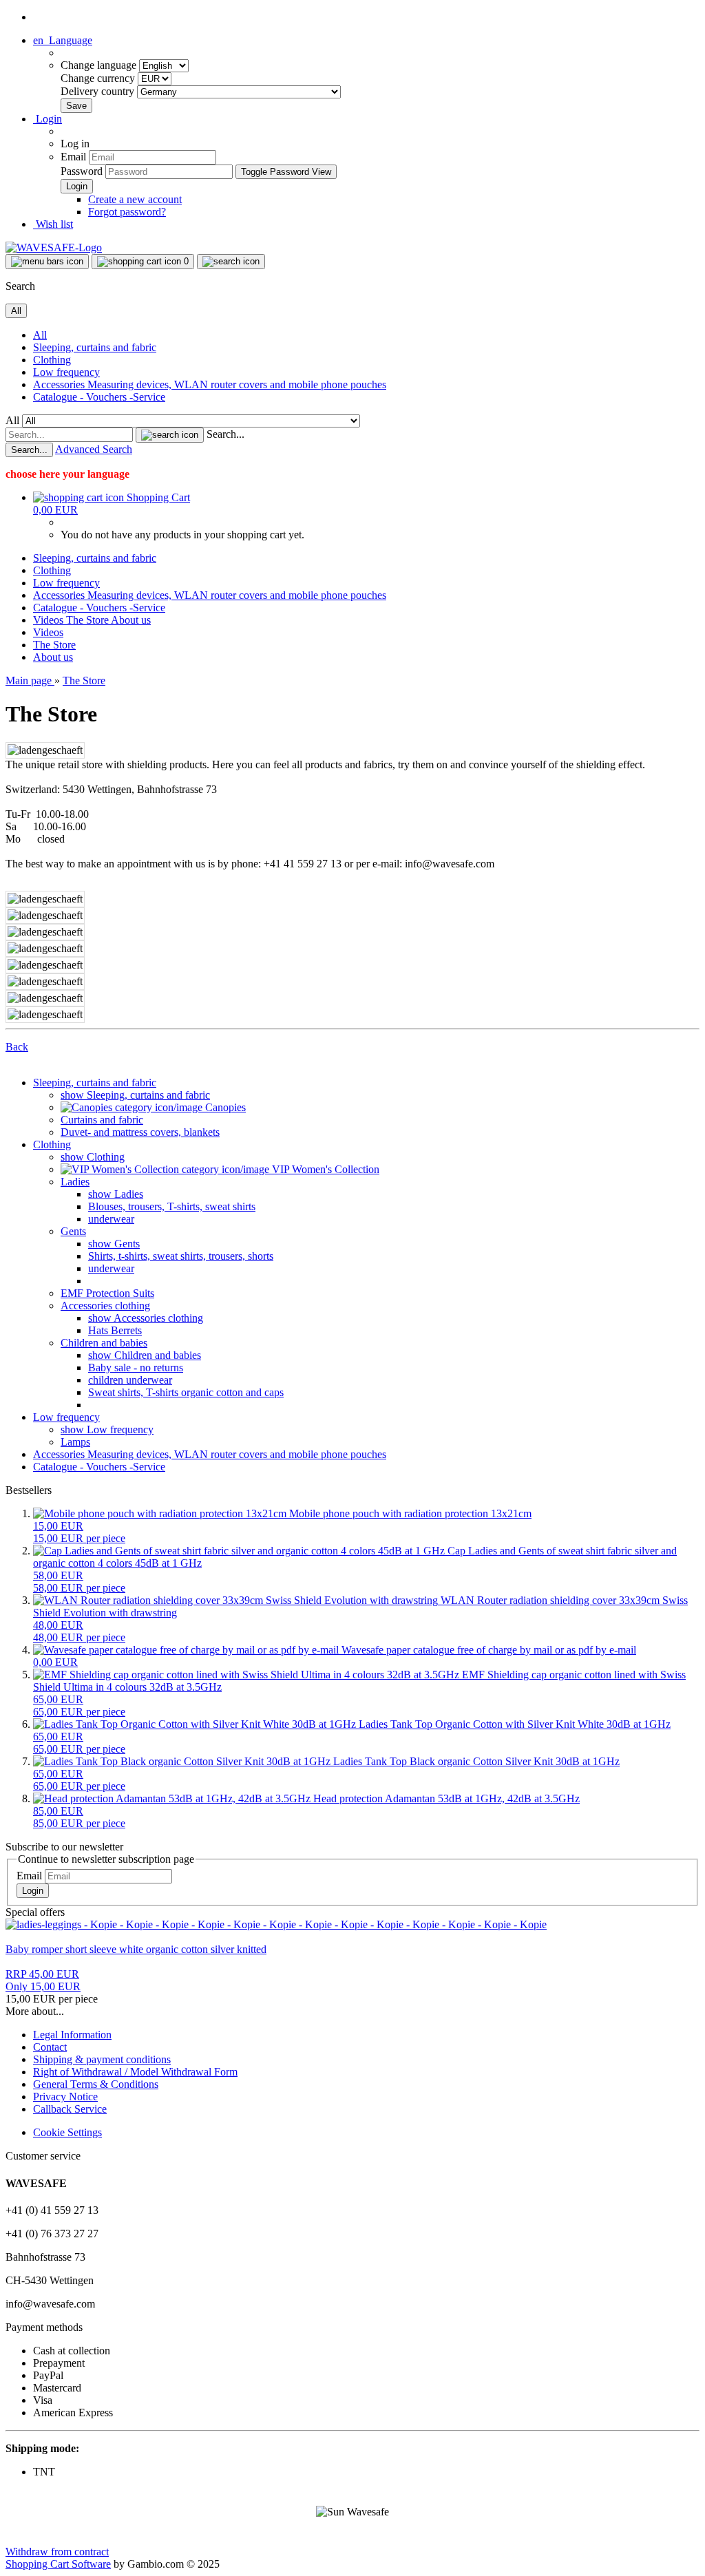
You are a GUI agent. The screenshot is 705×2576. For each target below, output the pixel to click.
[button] (63, 40)
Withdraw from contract (57, 2552)
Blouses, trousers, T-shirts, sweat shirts (172, 1206)
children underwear (130, 1380)
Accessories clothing (105, 1306)
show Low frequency (107, 1429)
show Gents (114, 1244)
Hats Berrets (115, 1330)
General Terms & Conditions (96, 2084)
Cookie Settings (67, 2132)
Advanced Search (94, 449)
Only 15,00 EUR (43, 1980)
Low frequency (66, 372)
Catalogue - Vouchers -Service (99, 397)
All (40, 335)
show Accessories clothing (146, 1318)
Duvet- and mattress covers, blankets (140, 1132)
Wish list (53, 224)
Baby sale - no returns (136, 1368)
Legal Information (72, 2035)
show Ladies (116, 1194)
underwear (111, 1219)
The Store (88, 620)
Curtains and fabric (102, 1120)
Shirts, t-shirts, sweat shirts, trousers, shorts (181, 1256)
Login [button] (48, 119)
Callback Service (70, 2109)
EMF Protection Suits (107, 1293)
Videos (50, 620)
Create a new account (135, 199)
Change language (100, 65)
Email (73, 157)
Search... (225, 434)
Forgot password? (127, 212)
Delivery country (99, 91)
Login (33, 1891)
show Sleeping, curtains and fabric (135, 1095)
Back (17, 1047)
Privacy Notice (65, 2097)
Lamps (75, 1442)
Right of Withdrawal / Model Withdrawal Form (135, 2072)
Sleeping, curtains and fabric (95, 347)
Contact (50, 2047)
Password (82, 171)
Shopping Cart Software (58, 2564)
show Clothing (93, 1157)
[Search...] (170, 435)
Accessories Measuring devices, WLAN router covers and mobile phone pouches (210, 384)
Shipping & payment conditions (102, 2059)
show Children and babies (145, 1355)
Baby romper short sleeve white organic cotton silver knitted (136, 1949)
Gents (73, 1231)
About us (131, 620)
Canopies (224, 1107)
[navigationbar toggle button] (47, 262)
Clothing (52, 360)
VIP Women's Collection (324, 1169)
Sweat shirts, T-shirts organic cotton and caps (186, 1392)
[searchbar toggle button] (231, 262)
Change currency (99, 78)
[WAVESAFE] (54, 247)
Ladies (75, 1182)
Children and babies (104, 1343)
